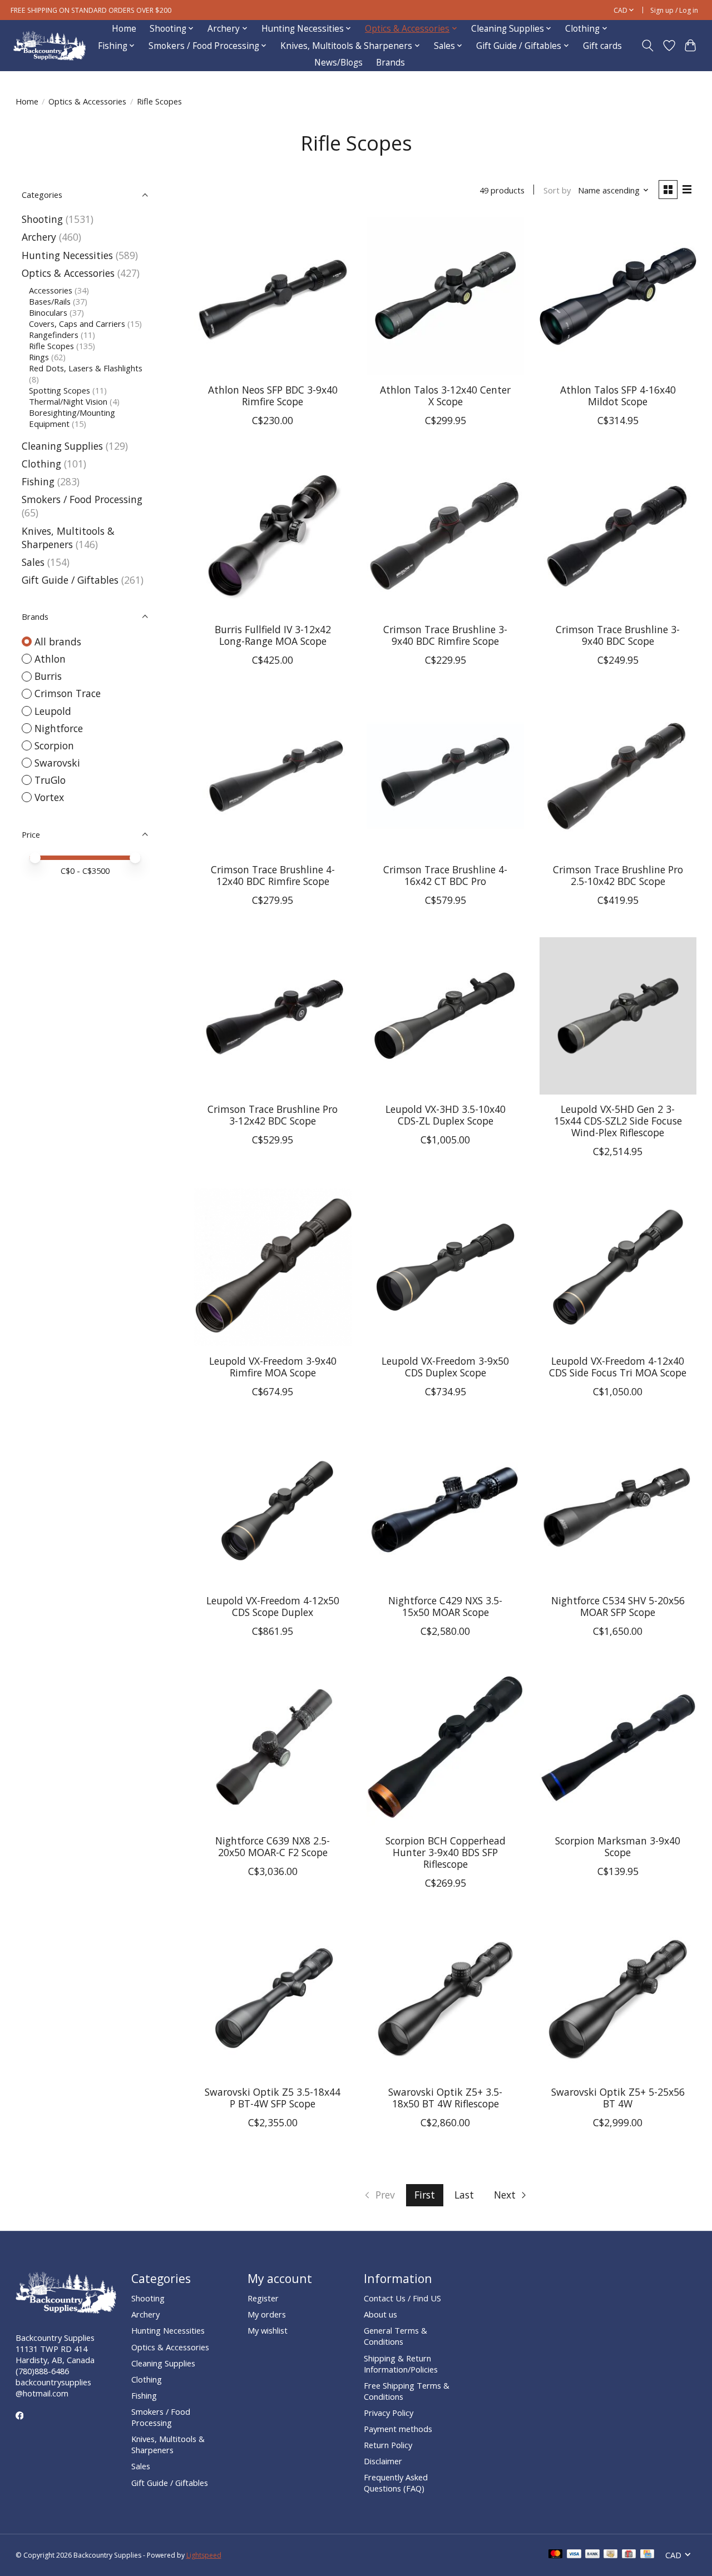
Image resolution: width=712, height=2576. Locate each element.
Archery (39, 237)
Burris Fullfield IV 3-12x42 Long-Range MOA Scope (273, 635)
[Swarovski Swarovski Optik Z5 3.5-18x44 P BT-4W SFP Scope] (273, 1999)
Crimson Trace (68, 693)
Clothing (41, 464)
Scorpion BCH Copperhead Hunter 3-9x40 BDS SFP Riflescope (446, 1852)
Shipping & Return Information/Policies (401, 2364)
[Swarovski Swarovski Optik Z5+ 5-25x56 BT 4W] (618, 1999)
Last (464, 2195)
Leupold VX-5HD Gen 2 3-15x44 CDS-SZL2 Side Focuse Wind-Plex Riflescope (618, 1121)
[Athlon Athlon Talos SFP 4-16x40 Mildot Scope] (618, 296)
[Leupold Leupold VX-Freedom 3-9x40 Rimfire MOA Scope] (273, 1267)
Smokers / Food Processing (82, 499)
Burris (48, 676)
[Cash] (610, 2555)
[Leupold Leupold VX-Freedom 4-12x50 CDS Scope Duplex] (273, 1507)
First (425, 2195)
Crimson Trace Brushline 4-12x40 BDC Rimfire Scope (273, 875)
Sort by (557, 190)
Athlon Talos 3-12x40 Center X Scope (445, 396)
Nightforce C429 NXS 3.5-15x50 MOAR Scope (445, 1606)
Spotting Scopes (60, 390)
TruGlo (50, 780)
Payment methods (398, 2429)
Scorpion (54, 745)
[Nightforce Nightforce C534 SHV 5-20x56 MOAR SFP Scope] (618, 1507)
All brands (58, 641)
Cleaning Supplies (62, 446)
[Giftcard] (629, 2555)
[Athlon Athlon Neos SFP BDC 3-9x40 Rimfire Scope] (273, 296)
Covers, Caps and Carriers (77, 324)
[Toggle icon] (647, 46)
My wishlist (268, 2330)
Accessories (51, 290)
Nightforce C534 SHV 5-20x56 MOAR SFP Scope (618, 1606)
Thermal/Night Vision (68, 401)
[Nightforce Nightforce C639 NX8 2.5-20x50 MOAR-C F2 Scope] (273, 1747)
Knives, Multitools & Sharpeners (68, 538)
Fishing (38, 481)
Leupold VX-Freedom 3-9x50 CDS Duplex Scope (445, 1367)
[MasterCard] (556, 2555)
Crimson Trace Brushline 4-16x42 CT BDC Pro (445, 875)
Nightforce (59, 728)
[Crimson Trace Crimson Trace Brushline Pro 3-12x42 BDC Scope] (273, 1016)
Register (263, 2298)
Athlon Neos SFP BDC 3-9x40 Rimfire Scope (273, 396)
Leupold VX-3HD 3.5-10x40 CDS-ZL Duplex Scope (446, 1115)
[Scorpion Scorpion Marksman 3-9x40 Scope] (618, 1747)
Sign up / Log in (674, 10)
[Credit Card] (647, 2555)
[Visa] (574, 2555)
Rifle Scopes (51, 346)
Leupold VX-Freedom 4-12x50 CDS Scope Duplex (273, 1606)
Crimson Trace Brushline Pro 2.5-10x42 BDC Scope (618, 875)
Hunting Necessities (67, 255)
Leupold (53, 711)
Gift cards (602, 46)
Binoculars (48, 312)
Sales (33, 562)
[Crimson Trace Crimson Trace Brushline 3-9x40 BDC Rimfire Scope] (445, 536)
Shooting (42, 219)
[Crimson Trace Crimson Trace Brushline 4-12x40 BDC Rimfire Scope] (273, 776)
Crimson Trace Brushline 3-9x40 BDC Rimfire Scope (445, 635)
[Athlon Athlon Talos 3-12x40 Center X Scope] (445, 296)
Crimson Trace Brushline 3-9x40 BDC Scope (618, 635)
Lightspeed (204, 2555)
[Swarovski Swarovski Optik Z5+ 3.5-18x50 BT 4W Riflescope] (445, 1999)
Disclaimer (383, 2461)
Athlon (50, 659)
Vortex (49, 797)
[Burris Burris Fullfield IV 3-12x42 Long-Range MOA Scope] (273, 536)
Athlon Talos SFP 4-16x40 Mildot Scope (618, 396)
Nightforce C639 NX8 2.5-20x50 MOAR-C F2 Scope (273, 1846)
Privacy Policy (389, 2413)
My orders (267, 2314)
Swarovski (57, 763)
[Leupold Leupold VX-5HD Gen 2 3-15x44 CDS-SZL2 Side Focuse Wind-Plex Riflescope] (618, 1016)
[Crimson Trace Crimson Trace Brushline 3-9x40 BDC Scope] (618, 536)
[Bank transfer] (592, 2555)
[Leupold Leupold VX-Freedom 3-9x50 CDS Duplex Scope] (445, 1267)
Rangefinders (54, 335)
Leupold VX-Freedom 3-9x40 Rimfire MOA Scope (273, 1367)
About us (380, 2314)
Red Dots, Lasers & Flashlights (86, 368)
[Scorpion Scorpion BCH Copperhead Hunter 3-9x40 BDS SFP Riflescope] (445, 1747)
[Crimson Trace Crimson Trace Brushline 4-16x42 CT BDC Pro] (445, 776)
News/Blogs (338, 63)
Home (124, 29)
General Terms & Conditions (395, 2336)
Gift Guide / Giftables (70, 580)
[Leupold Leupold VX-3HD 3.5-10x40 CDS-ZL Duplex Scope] (445, 1016)
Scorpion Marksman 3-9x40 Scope (618, 1846)
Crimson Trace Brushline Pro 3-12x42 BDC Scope (273, 1115)
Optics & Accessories (87, 101)
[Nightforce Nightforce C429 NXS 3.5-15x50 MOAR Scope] (445, 1507)
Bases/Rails (50, 301)
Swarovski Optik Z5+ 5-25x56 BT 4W (618, 2098)
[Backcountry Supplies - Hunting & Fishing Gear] (50, 46)
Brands (390, 63)
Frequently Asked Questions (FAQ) (396, 2483)
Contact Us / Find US (402, 2298)
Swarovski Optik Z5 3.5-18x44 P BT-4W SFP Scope (273, 2098)
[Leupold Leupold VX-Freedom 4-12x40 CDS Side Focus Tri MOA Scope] (618, 1267)
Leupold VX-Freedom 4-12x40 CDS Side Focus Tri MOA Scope (618, 1367)
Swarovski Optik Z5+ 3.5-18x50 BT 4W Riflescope (445, 2098)
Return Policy (388, 2445)
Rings (39, 357)
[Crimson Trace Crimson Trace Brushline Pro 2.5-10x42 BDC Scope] (618, 776)
